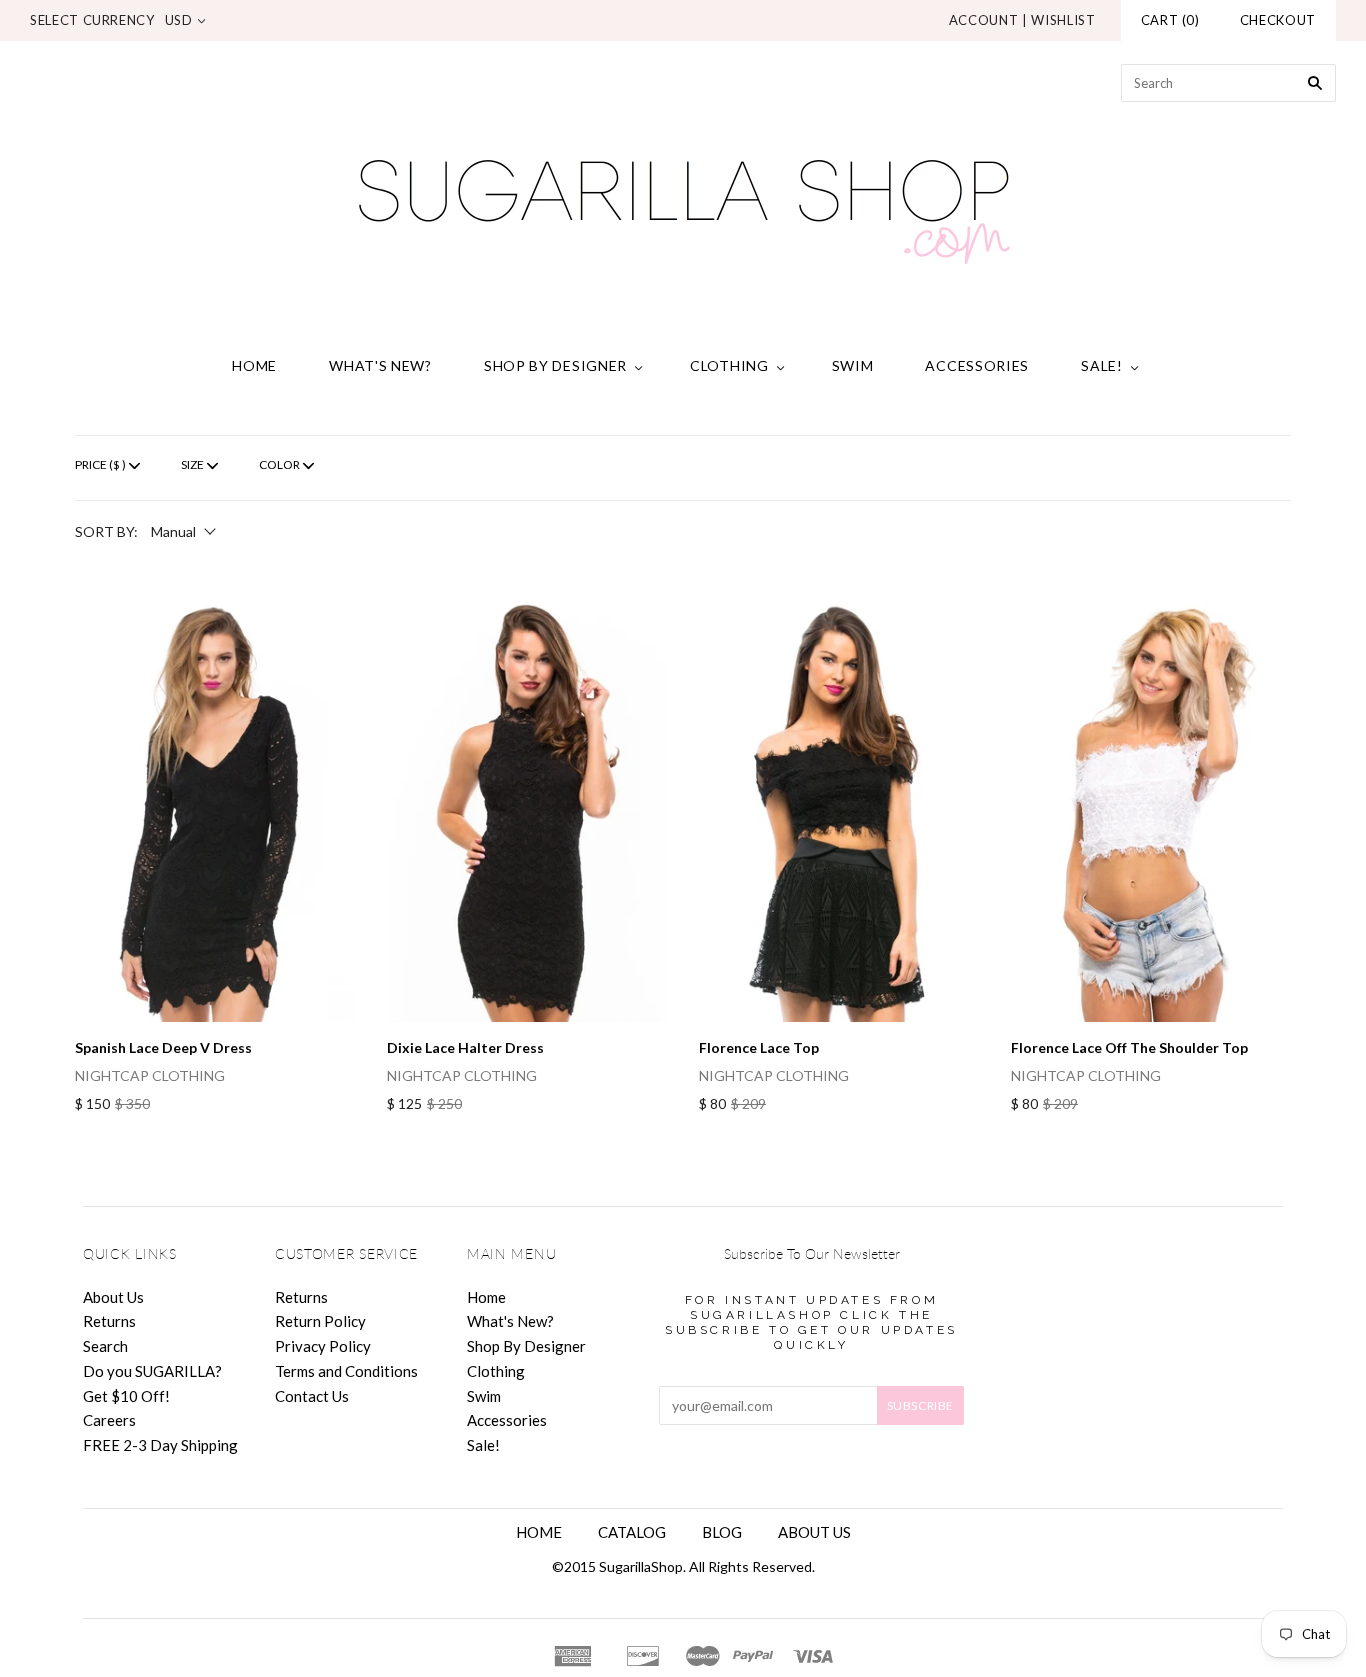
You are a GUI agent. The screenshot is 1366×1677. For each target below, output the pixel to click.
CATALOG (632, 1532)
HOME (539, 1532)
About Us (113, 1297)
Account (984, 20)
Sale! (1102, 365)
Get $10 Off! (126, 1396)
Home (254, 365)
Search (105, 1346)
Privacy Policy (323, 1346)
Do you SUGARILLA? (152, 1371)
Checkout (1278, 20)
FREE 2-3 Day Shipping (160, 1445)
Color (279, 464)
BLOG (722, 1532)
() (1170, 20)
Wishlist (1063, 20)
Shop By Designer (555, 365)
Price (100, 464)
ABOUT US (814, 1532)
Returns (109, 1321)
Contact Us (312, 1396)
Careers (109, 1420)
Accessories (977, 365)
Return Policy (320, 1321)
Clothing (729, 365)
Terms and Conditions (346, 1371)
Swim (853, 365)
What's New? (380, 365)
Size (192, 464)
